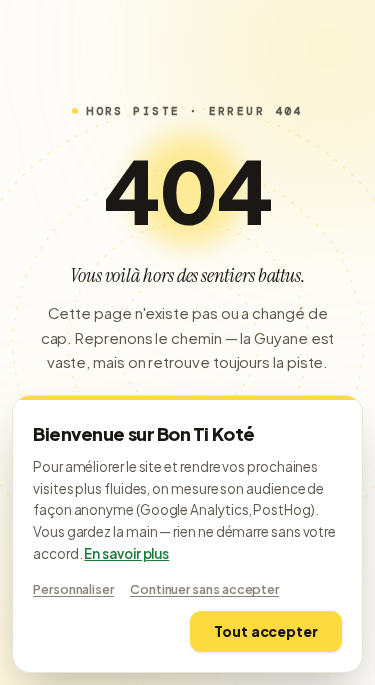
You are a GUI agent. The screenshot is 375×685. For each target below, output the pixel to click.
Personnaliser (73, 589)
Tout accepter (266, 631)
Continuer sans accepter (204, 589)
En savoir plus (126, 553)
